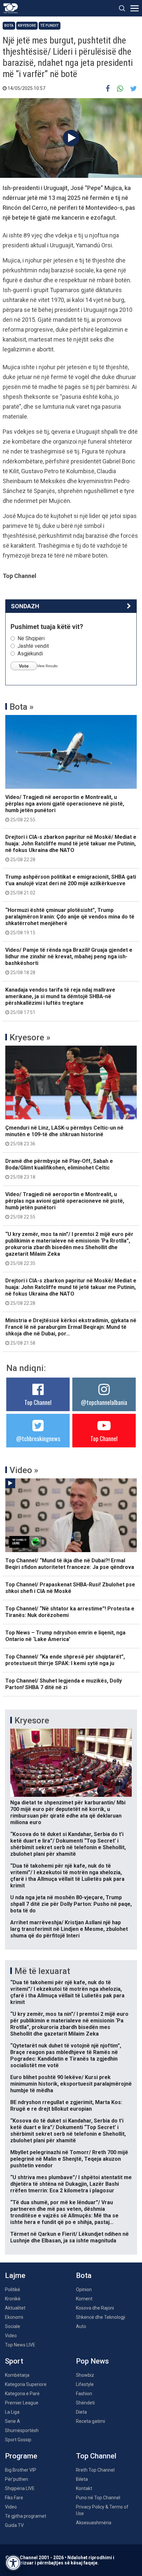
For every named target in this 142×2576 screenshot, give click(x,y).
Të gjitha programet (26, 2516)
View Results (47, 666)
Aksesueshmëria (94, 2523)
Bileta (82, 2479)
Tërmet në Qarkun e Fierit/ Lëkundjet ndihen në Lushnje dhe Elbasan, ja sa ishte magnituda (70, 2237)
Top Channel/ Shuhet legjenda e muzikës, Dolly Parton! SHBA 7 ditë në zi (64, 1684)
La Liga (12, 2412)
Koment (84, 2299)
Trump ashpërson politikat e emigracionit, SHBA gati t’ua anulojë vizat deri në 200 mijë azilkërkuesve (71, 885)
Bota (9, 26)
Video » (24, 1470)
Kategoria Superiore (26, 2384)
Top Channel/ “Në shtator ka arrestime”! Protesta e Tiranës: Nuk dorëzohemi (70, 1612)
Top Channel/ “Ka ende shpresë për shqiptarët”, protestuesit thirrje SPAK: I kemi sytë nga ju (65, 1660)
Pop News (92, 2361)
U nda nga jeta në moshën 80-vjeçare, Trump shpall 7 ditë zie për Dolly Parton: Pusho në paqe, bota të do (71, 1904)
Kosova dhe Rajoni (95, 2308)
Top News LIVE (20, 2345)
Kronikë (13, 2299)
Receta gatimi (90, 2421)
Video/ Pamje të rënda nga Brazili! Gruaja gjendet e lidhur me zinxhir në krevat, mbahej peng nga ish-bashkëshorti (69, 961)
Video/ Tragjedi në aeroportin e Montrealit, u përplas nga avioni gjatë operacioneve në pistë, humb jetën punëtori (65, 808)
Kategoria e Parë (22, 2394)
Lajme (15, 2275)
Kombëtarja (17, 2375)
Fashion (84, 2394)
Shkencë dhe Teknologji (101, 2317)
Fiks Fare (14, 2498)
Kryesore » (30, 1037)
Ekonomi (14, 2317)
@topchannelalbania (104, 1402)
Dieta (81, 2412)
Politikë (13, 2289)
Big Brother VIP (21, 2470)
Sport (14, 2361)
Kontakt (84, 2488)
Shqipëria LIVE (20, 2488)
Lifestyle (85, 2384)
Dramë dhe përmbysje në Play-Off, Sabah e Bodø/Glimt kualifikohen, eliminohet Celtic (59, 1169)
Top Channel (38, 1402)
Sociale (13, 2326)
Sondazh (25, 606)
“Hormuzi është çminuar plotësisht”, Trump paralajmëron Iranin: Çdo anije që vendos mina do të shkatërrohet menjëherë (70, 921)
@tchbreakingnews (38, 1439)
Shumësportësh (22, 2430)
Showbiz (85, 2375)
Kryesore (27, 26)
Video (11, 2336)
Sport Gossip (18, 2440)
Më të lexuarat (42, 1971)
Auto (81, 2326)
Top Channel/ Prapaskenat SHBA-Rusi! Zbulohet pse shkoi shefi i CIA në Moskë (70, 1588)
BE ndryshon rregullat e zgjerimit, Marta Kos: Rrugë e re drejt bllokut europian (66, 2106)
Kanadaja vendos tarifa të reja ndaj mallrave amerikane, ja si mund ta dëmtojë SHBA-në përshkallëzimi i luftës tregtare (60, 1001)
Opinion (84, 2289)
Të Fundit (50, 26)
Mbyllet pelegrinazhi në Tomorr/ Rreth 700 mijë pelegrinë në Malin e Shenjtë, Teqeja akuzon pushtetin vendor (69, 2159)
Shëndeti (85, 2403)
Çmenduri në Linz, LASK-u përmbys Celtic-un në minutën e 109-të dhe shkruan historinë (64, 1136)
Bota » (22, 707)
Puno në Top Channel (98, 2498)
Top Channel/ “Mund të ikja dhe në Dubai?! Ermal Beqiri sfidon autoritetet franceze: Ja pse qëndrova (70, 1564)
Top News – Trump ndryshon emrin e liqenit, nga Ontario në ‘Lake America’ (65, 1636)
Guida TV (14, 2525)
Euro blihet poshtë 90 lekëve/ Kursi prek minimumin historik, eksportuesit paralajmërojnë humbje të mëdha (71, 2084)
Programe (21, 2456)
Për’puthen (17, 2479)
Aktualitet (15, 2308)
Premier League (22, 2403)
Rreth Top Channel (95, 2470)
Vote (24, 666)
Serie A (13, 2421)
